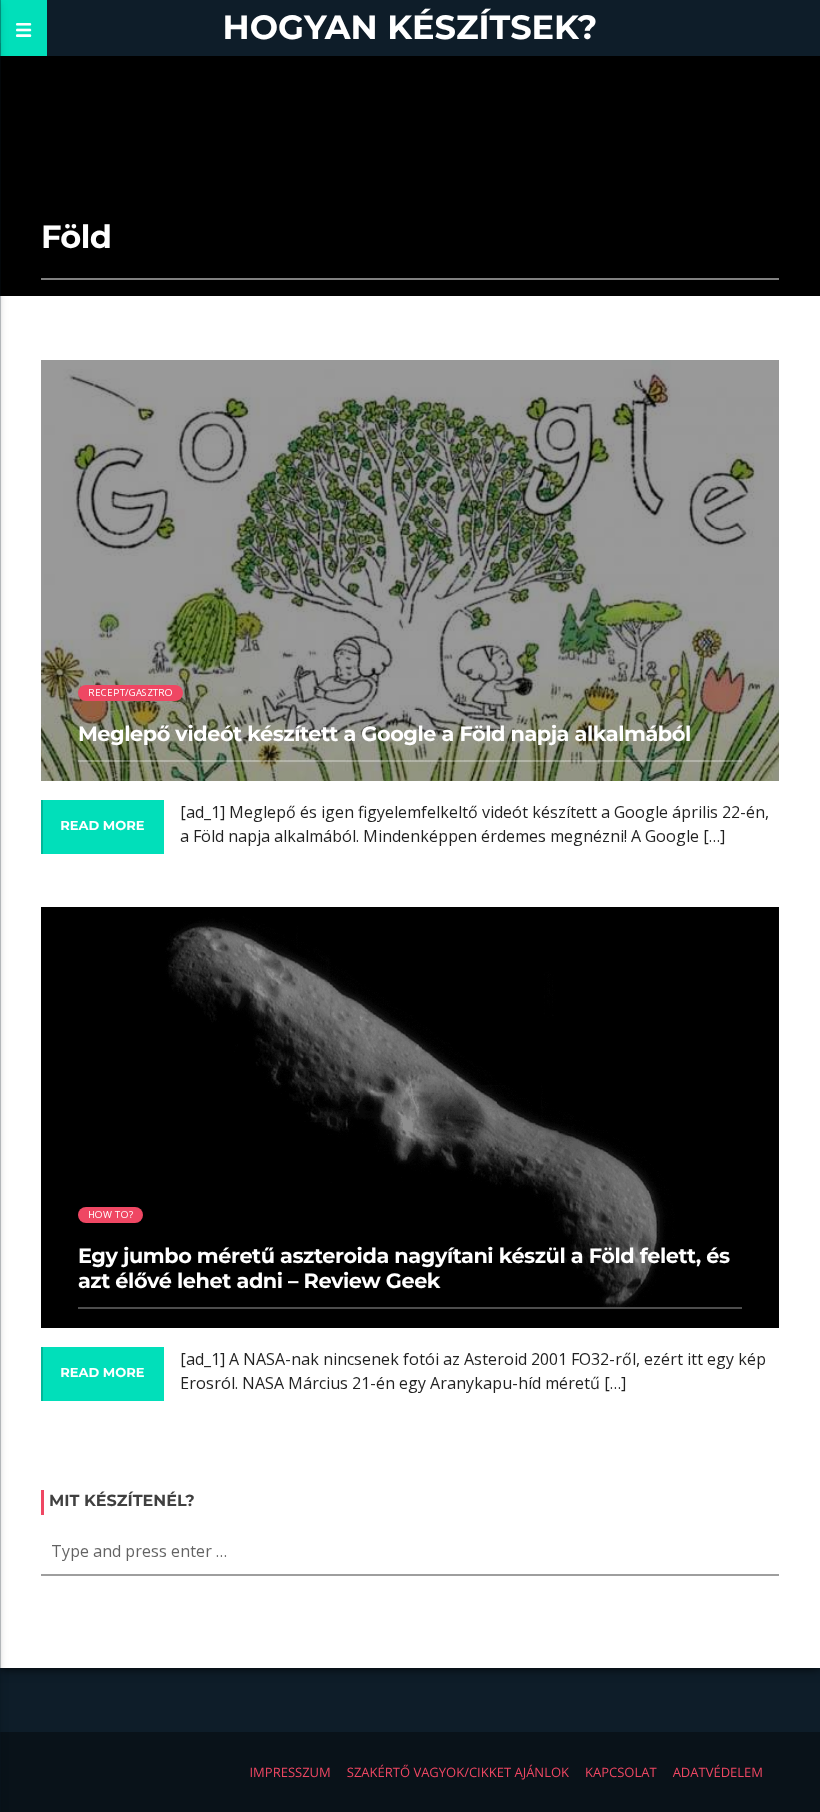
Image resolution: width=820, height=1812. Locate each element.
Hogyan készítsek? (410, 27)
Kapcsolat (621, 1772)
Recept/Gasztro (131, 692)
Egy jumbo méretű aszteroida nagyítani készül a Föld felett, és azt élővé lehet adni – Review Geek (404, 1269)
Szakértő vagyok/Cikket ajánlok (458, 1772)
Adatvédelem (718, 1772)
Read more (102, 826)
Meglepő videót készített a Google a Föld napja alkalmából (384, 734)
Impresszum (289, 1772)
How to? (110, 1214)
